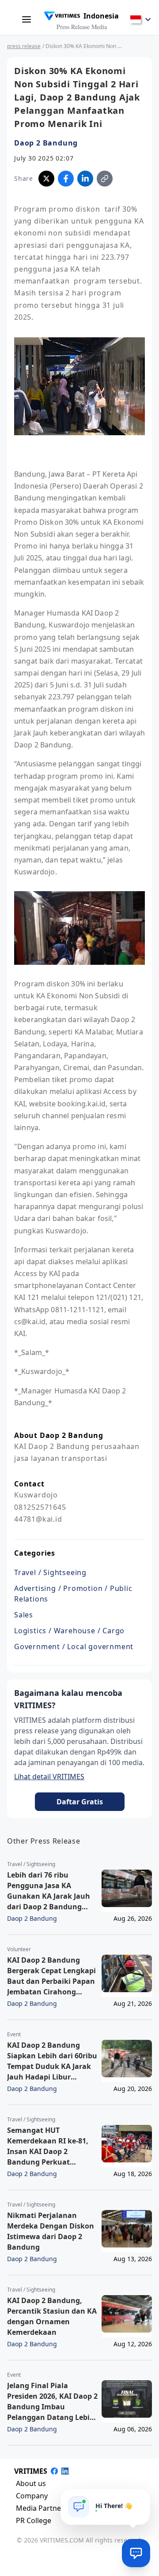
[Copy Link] (105, 179)
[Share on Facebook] (66, 179)
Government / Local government (74, 1646)
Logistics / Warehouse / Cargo (69, 1631)
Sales (24, 1615)
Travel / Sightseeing (50, 1572)
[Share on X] (46, 179)
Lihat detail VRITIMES (49, 1777)
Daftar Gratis (80, 1802)
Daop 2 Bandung (46, 143)
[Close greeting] (140, 2499)
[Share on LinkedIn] (85, 179)
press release (24, 46)
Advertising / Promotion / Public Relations (73, 1594)
